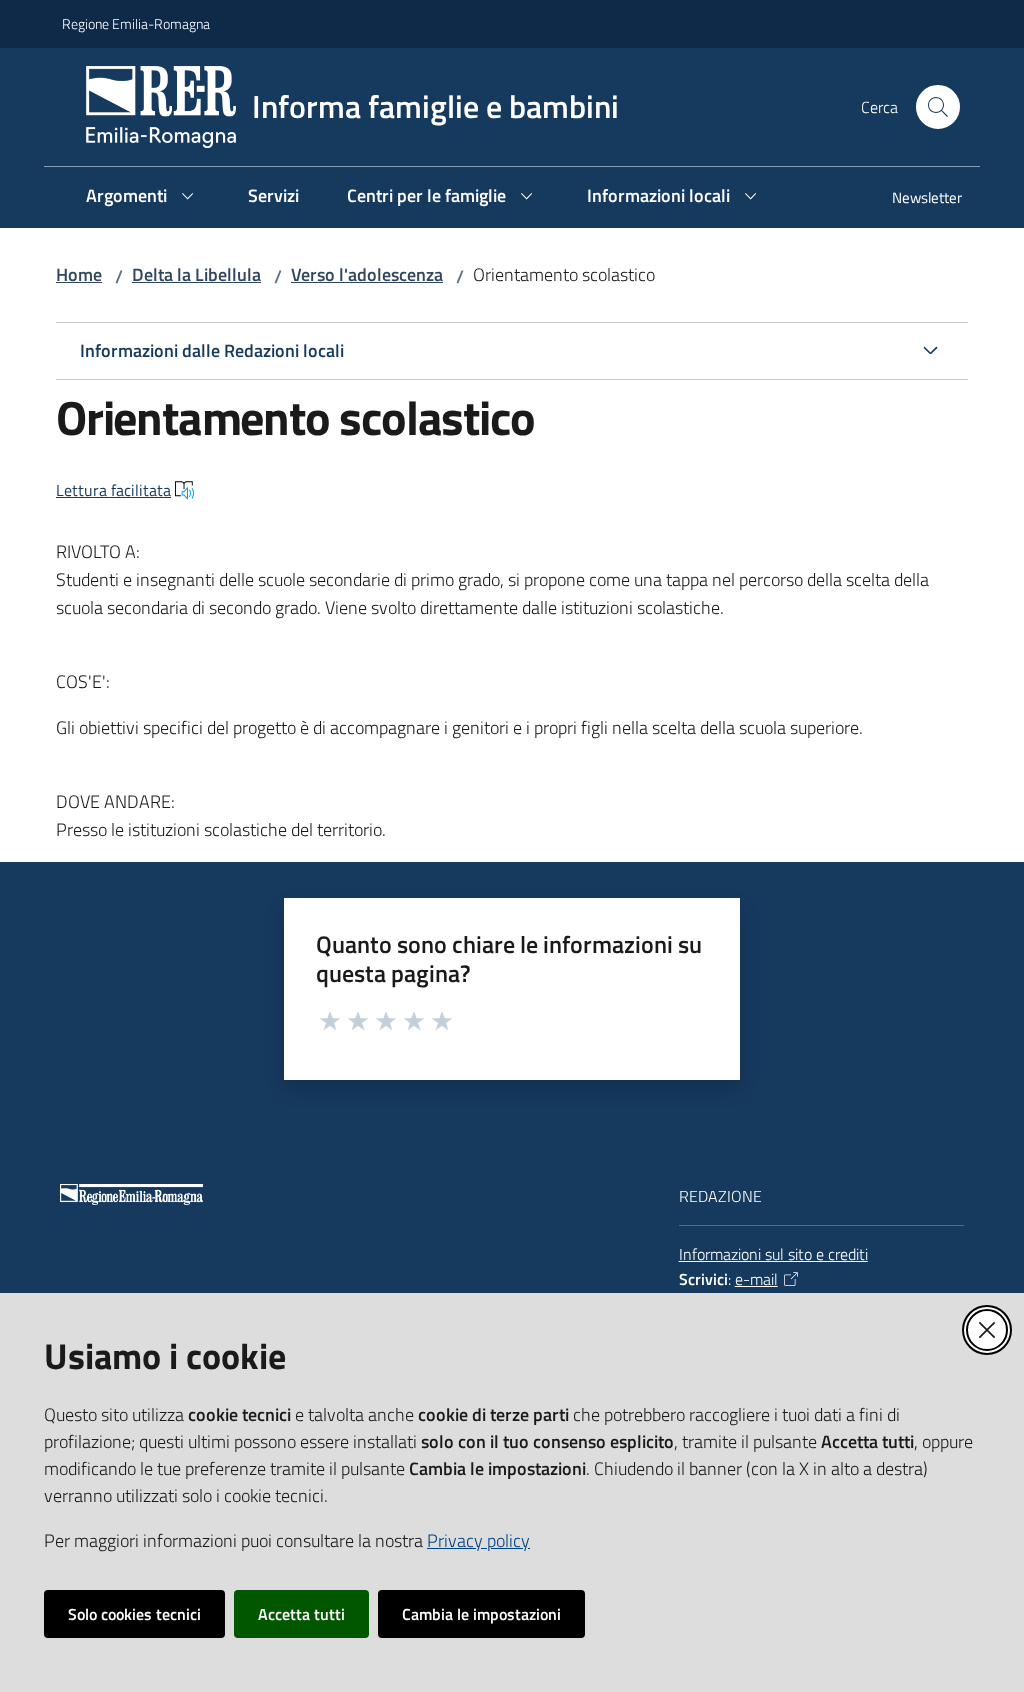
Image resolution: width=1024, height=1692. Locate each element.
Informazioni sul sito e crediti (773, 1254)
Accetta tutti (301, 1614)
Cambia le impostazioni (481, 1614)
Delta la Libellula (196, 274)
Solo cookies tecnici (134, 1614)
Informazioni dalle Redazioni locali (212, 350)
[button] (938, 107)
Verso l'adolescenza (367, 274)
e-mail (756, 1279)
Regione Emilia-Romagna (136, 23)
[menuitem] (915, 199)
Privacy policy (478, 1540)
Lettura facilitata (113, 490)
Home (79, 274)
